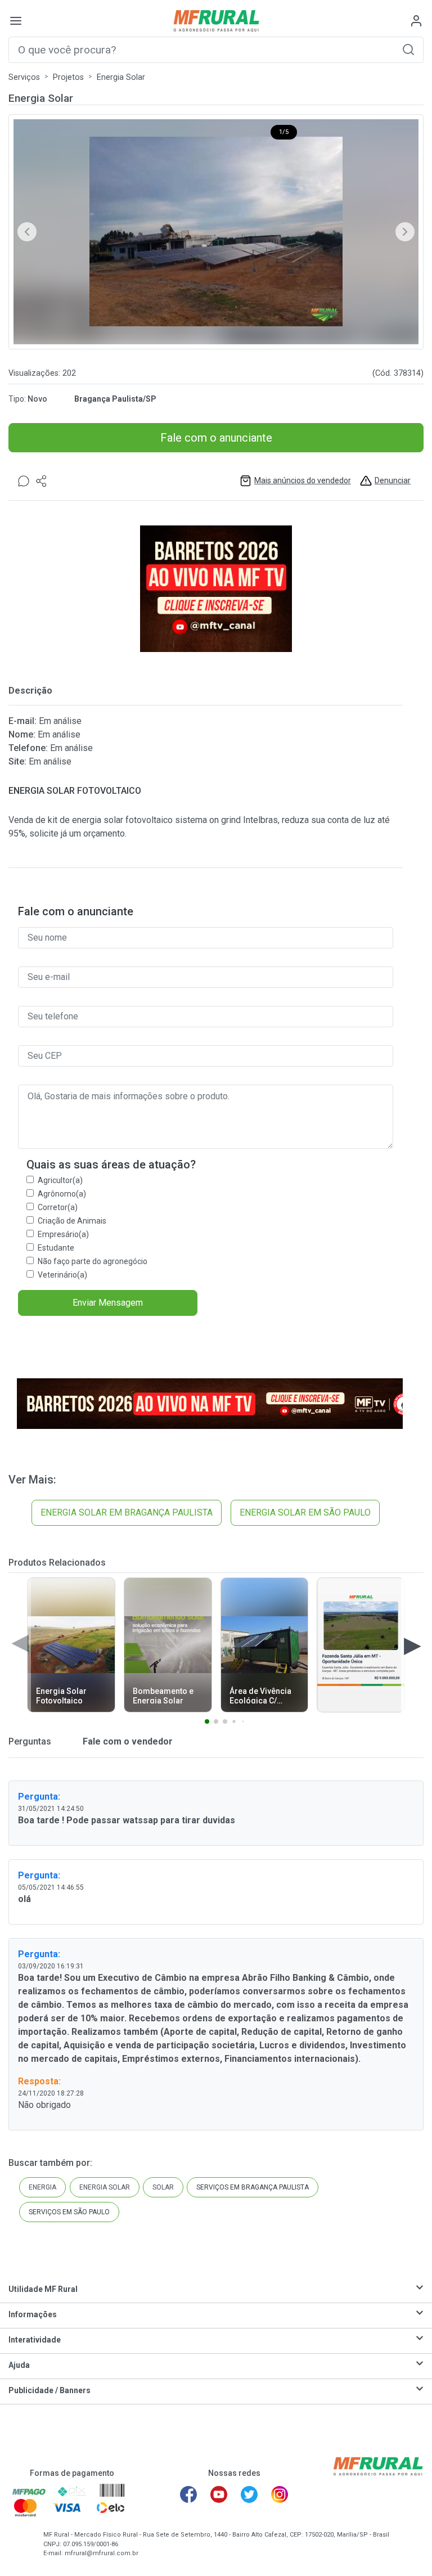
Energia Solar (121, 77)
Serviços (24, 77)
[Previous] (27, 232)
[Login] (416, 21)
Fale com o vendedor (127, 1741)
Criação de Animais (72, 1221)
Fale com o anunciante (216, 438)
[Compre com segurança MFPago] (29, 2491)
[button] (408, 49)
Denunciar (393, 480)
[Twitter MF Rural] (249, 2494)
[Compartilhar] (42, 481)
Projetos (68, 77)
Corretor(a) (58, 1207)
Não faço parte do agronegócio (93, 1261)
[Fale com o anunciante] (24, 481)
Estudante (56, 1248)
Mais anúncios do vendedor (303, 480)
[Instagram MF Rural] (280, 2494)
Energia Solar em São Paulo (305, 1512)
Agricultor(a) (60, 1180)
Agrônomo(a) (62, 1194)
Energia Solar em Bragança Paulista (127, 1512)
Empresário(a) (63, 1234)
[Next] (405, 232)
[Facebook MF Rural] (188, 2494)
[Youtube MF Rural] (219, 2494)
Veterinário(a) (62, 1275)
